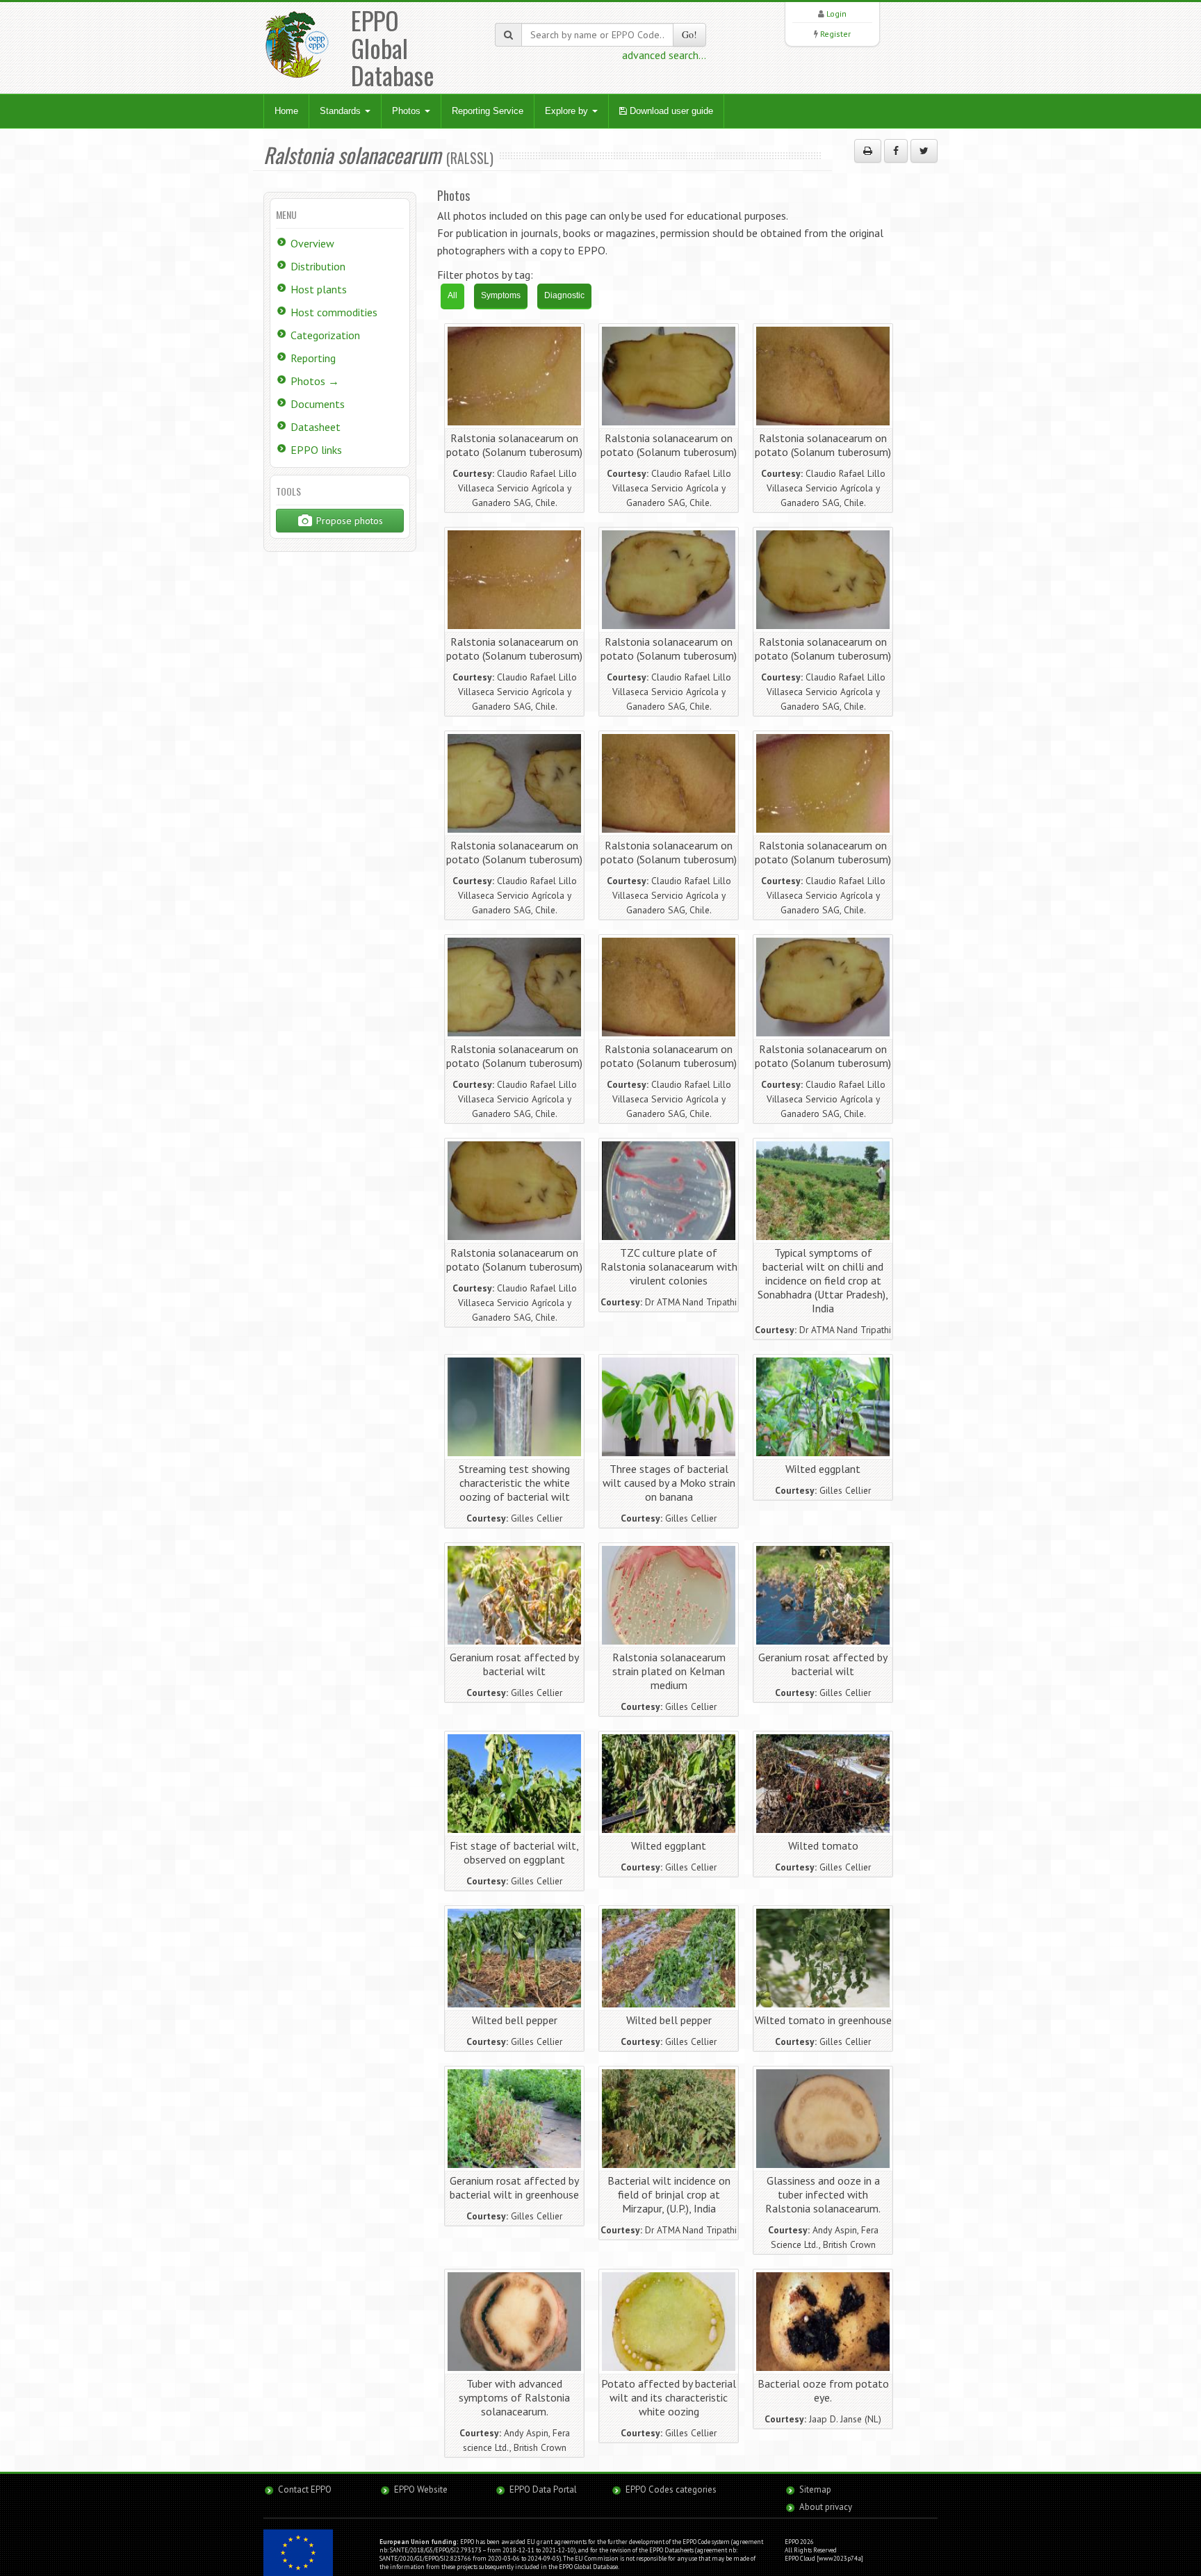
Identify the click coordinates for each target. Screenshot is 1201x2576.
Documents (318, 404)
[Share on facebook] (896, 151)
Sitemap (815, 2489)
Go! (689, 34)
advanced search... (664, 55)
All (452, 295)
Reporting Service (488, 111)
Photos (408, 111)
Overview (312, 243)
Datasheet (316, 427)
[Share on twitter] (924, 151)
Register (835, 34)
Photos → (315, 381)
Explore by (568, 111)
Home (286, 111)
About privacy (826, 2507)
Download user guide (670, 111)
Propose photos (348, 521)
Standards (342, 111)
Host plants (319, 289)
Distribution (318, 266)
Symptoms (501, 295)
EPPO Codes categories (671, 2489)
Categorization (325, 335)
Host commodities (334, 312)
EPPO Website (421, 2489)
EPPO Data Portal (543, 2489)
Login (836, 14)
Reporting (313, 358)
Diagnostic (564, 295)
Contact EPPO (305, 2489)
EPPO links (316, 450)
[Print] (868, 151)
